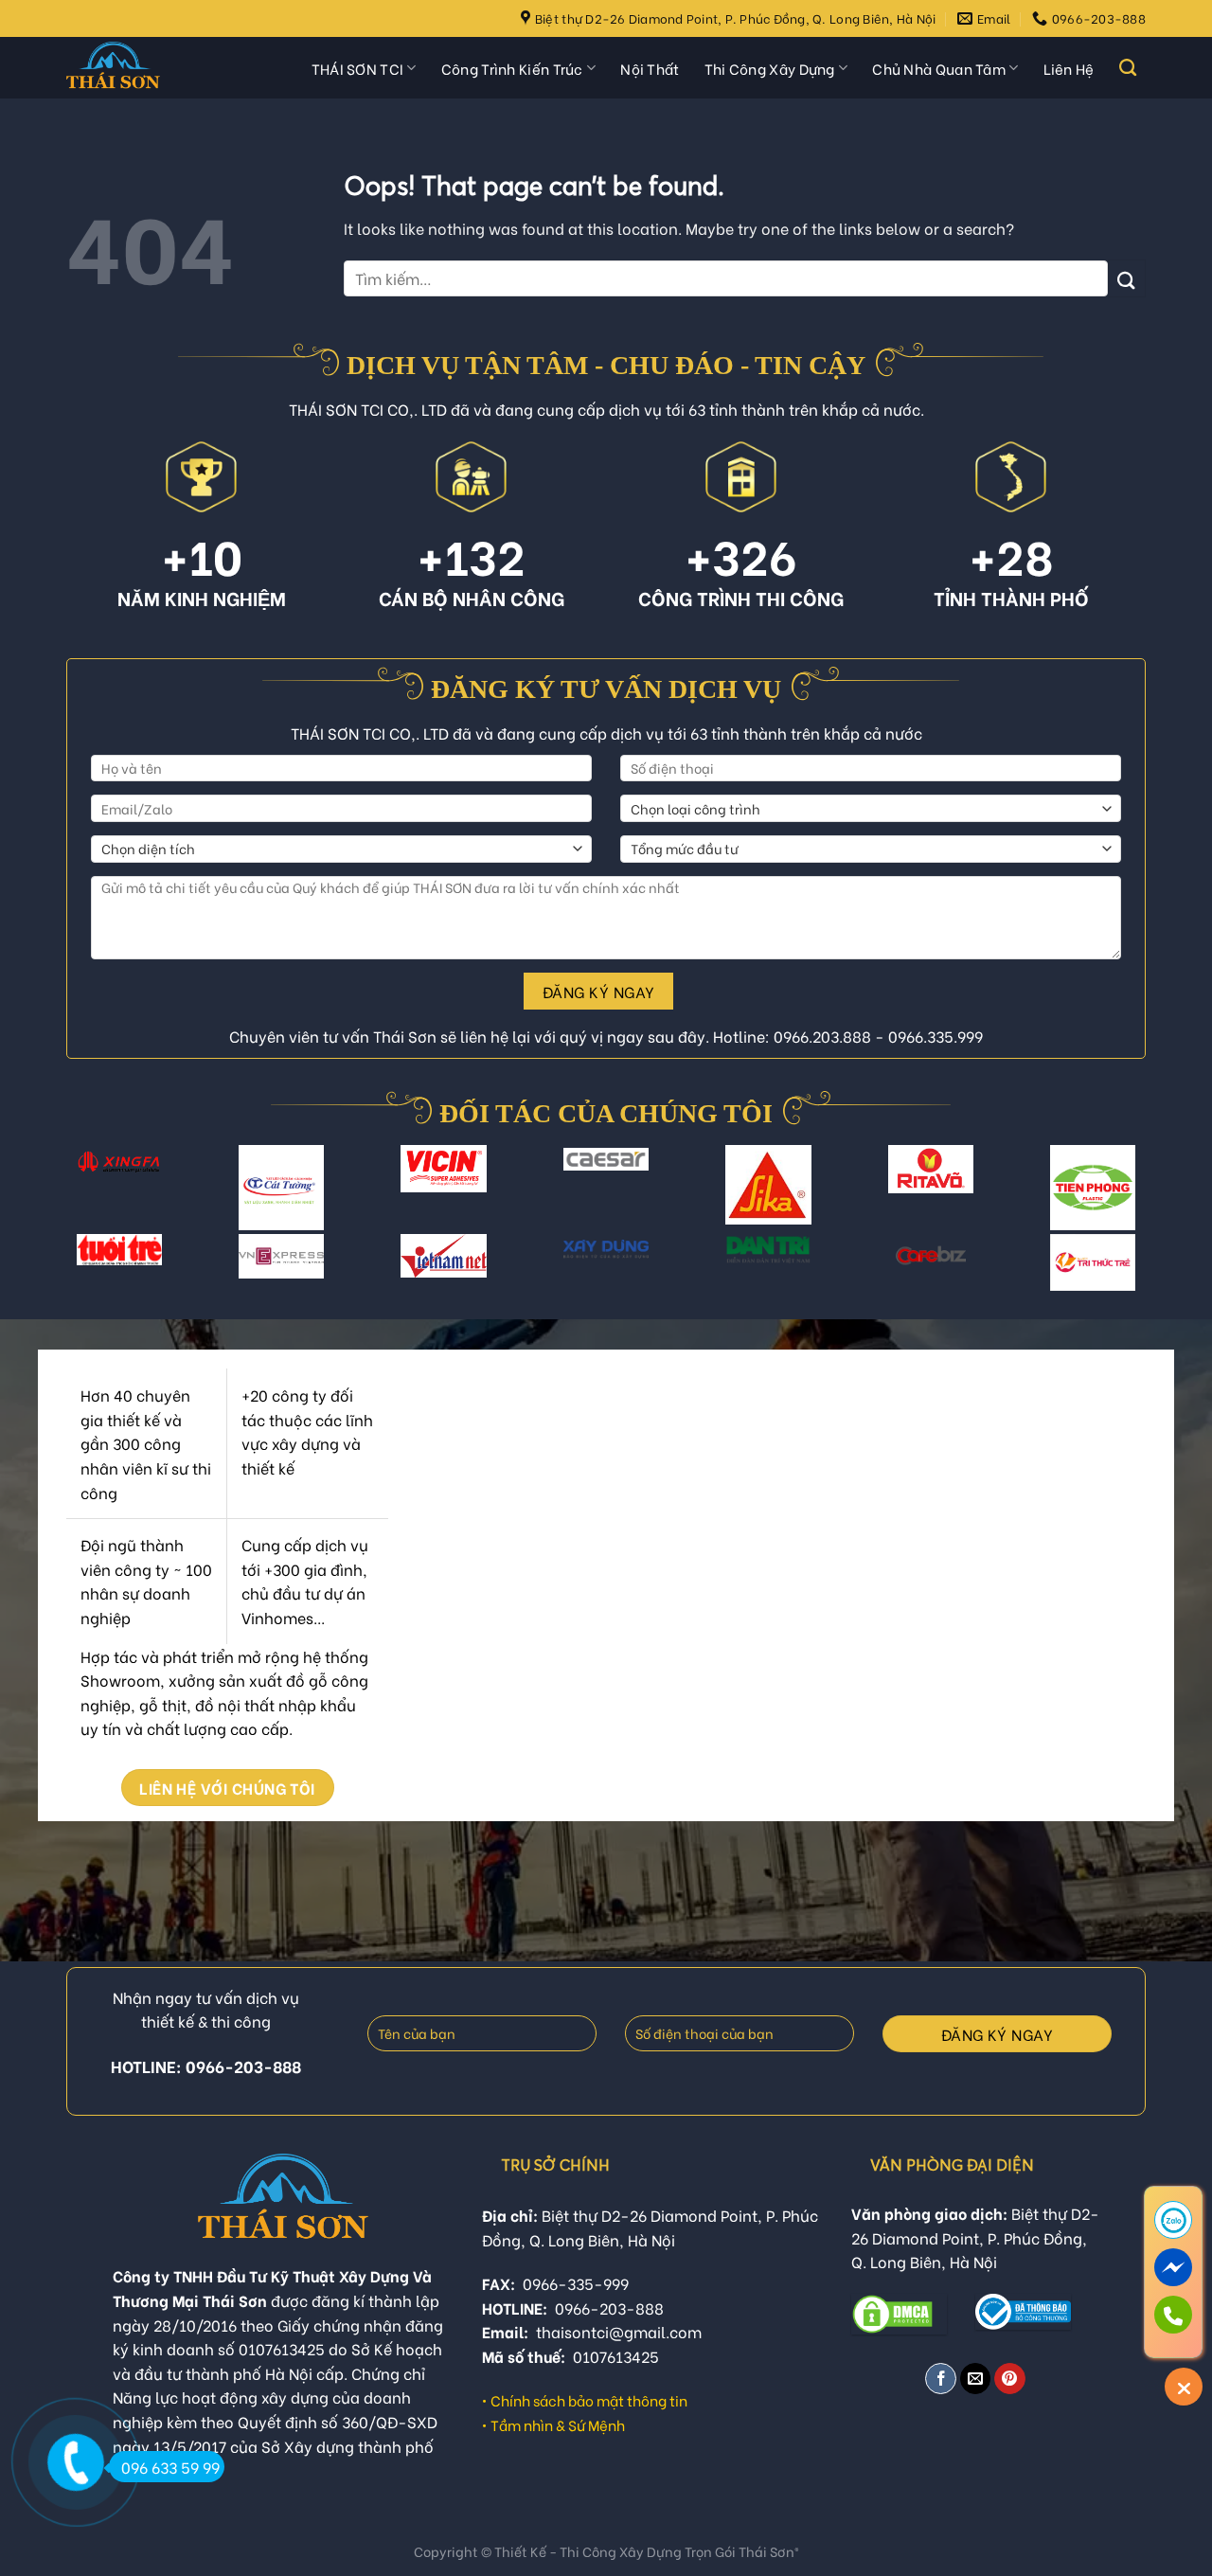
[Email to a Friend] (976, 2379)
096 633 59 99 (170, 2467)
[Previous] (84, 1199)
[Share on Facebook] (941, 2379)
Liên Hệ (1069, 68)
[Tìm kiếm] (1128, 68)
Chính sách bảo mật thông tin (589, 2400)
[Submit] (1127, 278)
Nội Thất (650, 68)
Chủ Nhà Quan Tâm (939, 68)
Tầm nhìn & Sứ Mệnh (558, 2424)
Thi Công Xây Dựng (770, 68)
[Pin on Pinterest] (1010, 2379)
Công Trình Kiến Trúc (512, 68)
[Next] (1128, 1199)
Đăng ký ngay (599, 991)
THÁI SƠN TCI (358, 68)
